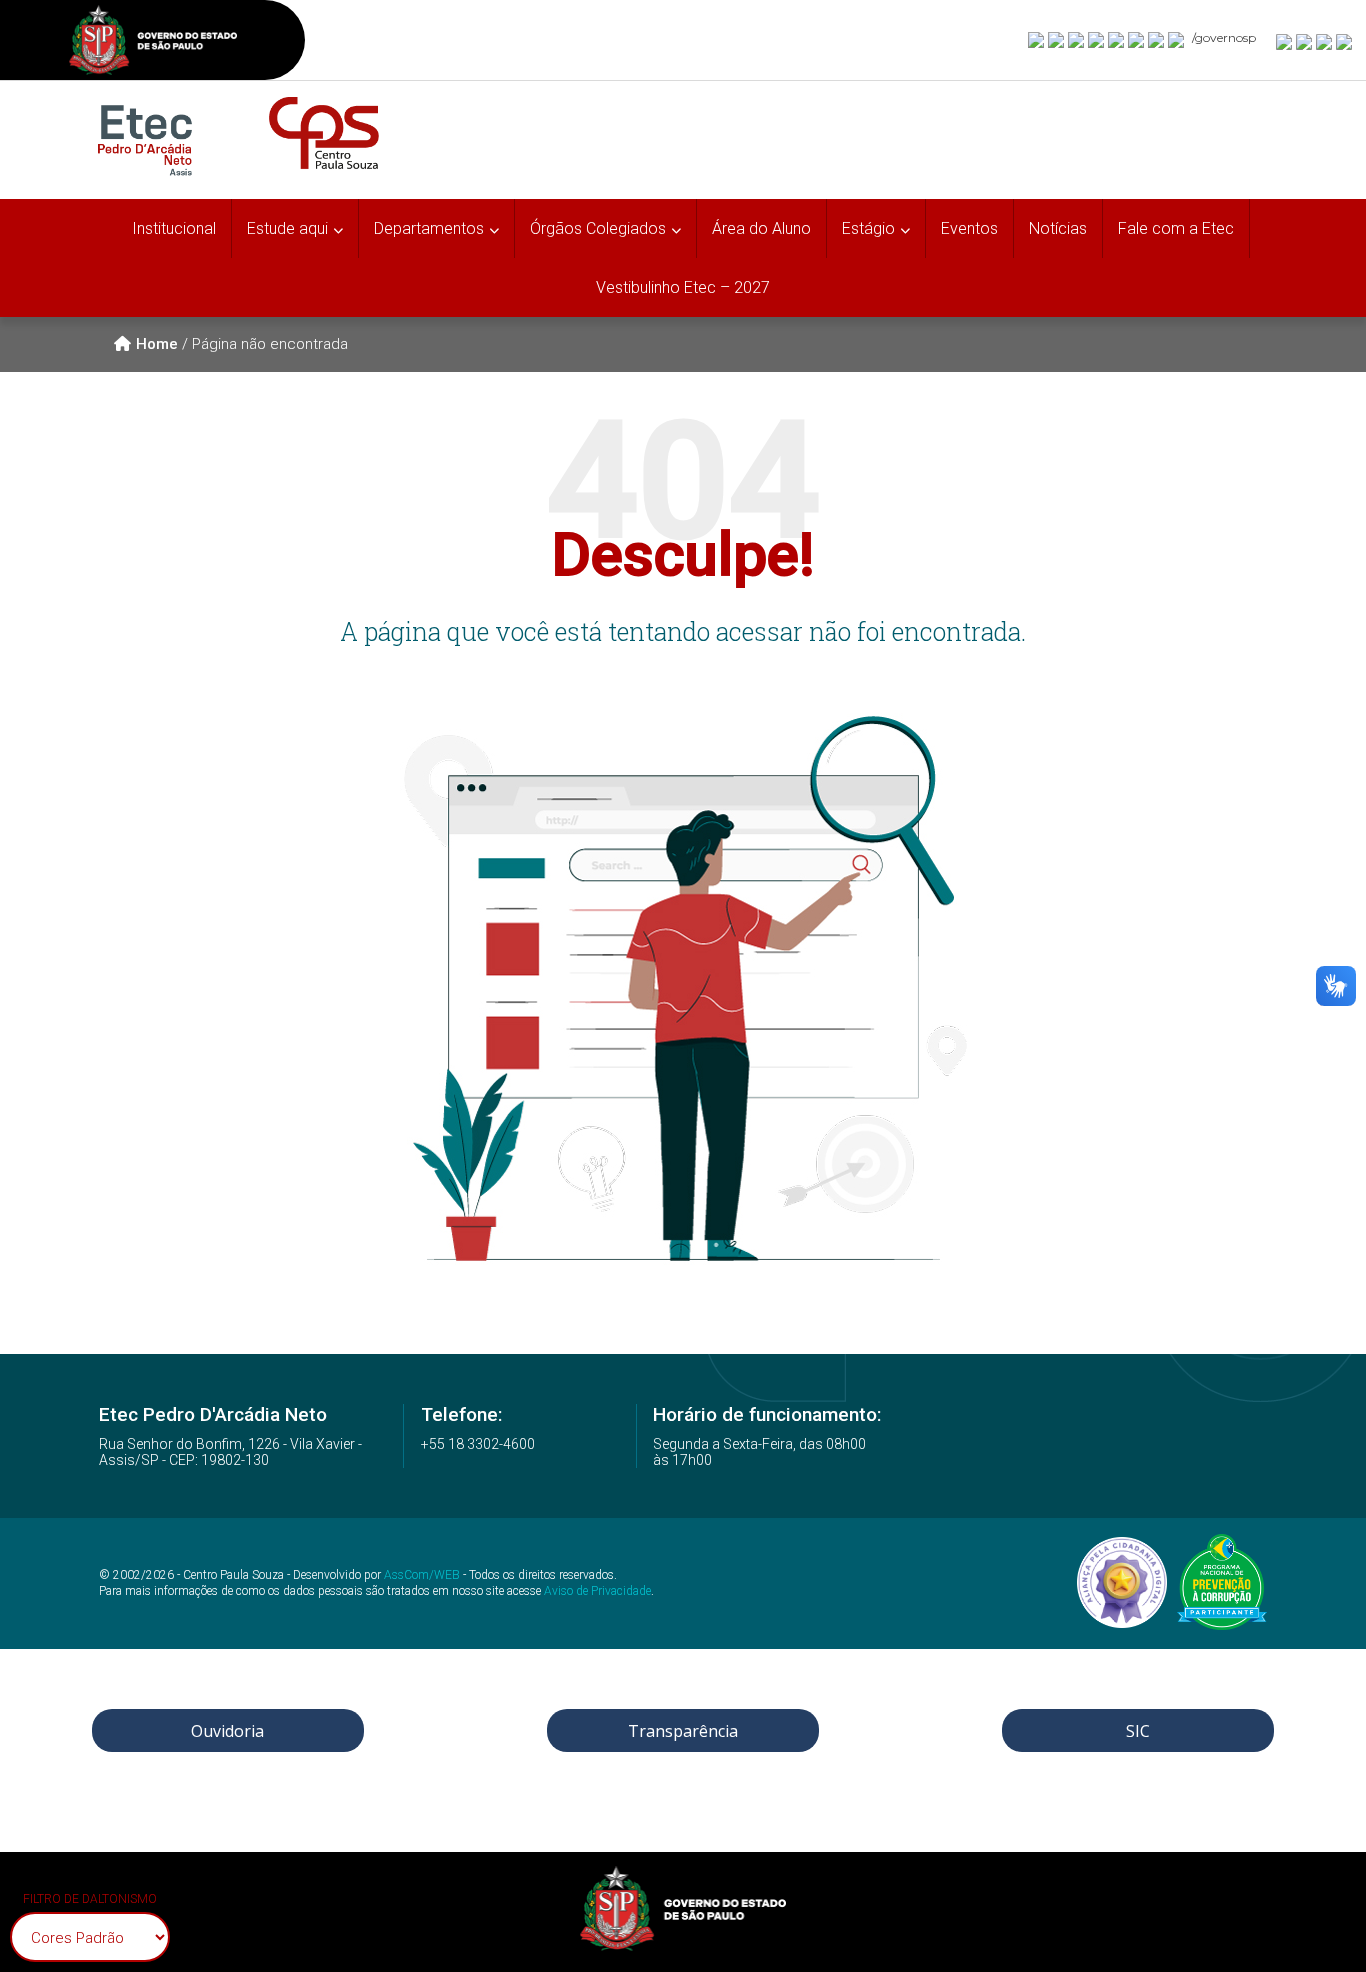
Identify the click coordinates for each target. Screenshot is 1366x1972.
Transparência (683, 1731)
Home (157, 344)
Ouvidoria (227, 1731)
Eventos (969, 228)
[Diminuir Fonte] (1305, 41)
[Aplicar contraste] (1325, 41)
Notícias (1058, 228)
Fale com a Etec (1176, 228)
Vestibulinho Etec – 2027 (683, 287)
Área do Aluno (761, 228)
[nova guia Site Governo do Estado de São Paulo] (153, 42)
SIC (1138, 1731)
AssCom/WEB (422, 1575)
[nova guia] (1345, 41)
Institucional (174, 228)
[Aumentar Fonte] (1285, 41)
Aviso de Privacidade (597, 1591)
